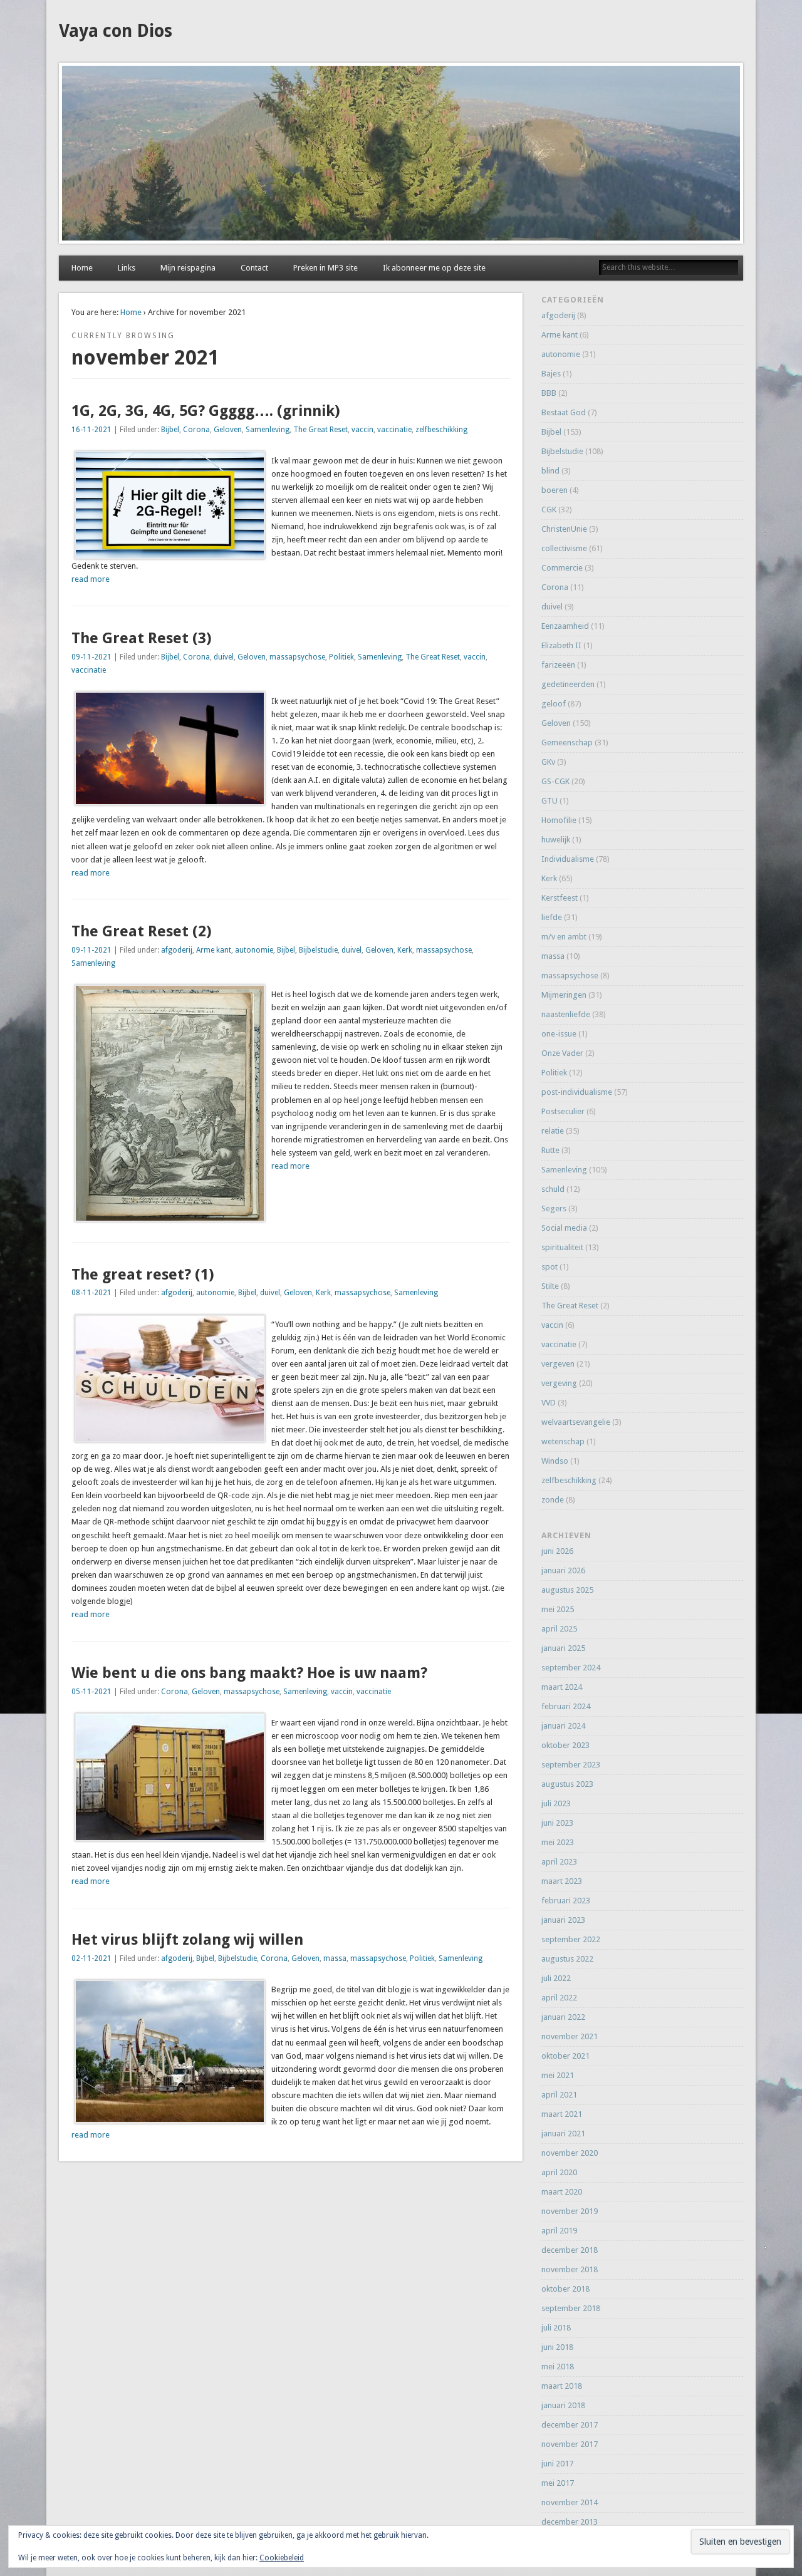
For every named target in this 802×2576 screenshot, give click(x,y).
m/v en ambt (564, 937)
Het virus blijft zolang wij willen (187, 1940)
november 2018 (570, 2269)
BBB (549, 393)
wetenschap (563, 1441)
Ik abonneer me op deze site (434, 268)
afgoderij (177, 950)
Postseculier (563, 1111)
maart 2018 (562, 2386)
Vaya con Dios (116, 31)
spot (549, 1267)
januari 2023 (563, 1920)
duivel (224, 657)
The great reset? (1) (143, 1275)
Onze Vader (562, 1053)
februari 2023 (566, 1901)
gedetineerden (568, 684)
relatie (553, 1131)
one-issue (559, 1034)
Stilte (550, 1286)
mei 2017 (558, 2483)
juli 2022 (556, 1978)
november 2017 (570, 2444)
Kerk (405, 950)
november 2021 (570, 2036)
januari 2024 (563, 1726)
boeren (555, 490)
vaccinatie (394, 430)
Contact (254, 268)
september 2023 (571, 1765)
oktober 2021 (565, 2056)
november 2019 (570, 2211)
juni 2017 (557, 2464)
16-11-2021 (91, 430)
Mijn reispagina (188, 268)
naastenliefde (566, 1014)
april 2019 (559, 2231)
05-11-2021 (91, 1692)
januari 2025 (563, 1648)
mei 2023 (558, 1842)
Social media (564, 1228)
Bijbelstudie (318, 950)
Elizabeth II (561, 645)
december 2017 (570, 2425)
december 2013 (570, 2522)
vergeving (559, 1383)
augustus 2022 (567, 1959)
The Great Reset (320, 430)
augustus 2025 (567, 1590)
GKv (548, 762)
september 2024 (571, 1668)
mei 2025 (558, 1609)
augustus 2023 (567, 1784)
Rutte (550, 1150)
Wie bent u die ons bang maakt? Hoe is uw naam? (249, 1673)
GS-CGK (555, 781)
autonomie (254, 950)
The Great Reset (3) (142, 638)
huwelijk (556, 840)
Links (127, 268)
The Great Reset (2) (142, 931)
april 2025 (559, 1629)
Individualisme (568, 859)
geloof (554, 704)
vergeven (558, 1364)
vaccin (362, 430)
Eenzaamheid (565, 626)
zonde (553, 1500)
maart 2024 (562, 1687)
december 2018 (570, 2250)
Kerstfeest (560, 898)
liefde (552, 917)
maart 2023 (562, 1881)
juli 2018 (556, 2328)
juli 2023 (556, 1803)
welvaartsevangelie (576, 1422)
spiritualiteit (562, 1247)
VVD (549, 1403)
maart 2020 (562, 2192)
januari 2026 (563, 1570)
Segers (554, 1208)
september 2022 (571, 1939)
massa (335, 1958)
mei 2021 (558, 2075)
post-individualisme (577, 1092)
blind (550, 471)
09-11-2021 (91, 657)
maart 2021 (562, 2114)
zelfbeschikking (441, 430)
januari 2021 (563, 2134)
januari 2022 (563, 2017)
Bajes (551, 374)
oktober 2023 (565, 1745)
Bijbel (170, 430)
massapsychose (297, 657)
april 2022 (559, 1998)
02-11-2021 (91, 1958)
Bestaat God (564, 412)
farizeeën (558, 665)
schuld (553, 1189)
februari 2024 (566, 1706)
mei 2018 (558, 2367)
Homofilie (559, 820)
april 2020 (559, 2172)
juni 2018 (557, 2347)
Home (82, 268)
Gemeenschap (567, 742)
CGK (549, 510)
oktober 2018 (565, 2289)
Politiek (341, 657)
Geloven (228, 430)
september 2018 (571, 2308)
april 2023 (559, 1862)
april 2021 (559, 2095)
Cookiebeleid (282, 2558)
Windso (555, 1461)
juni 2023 (557, 1823)
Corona (196, 430)
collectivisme (564, 548)
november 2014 (570, 2502)
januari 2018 (563, 2405)
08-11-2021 (91, 1293)
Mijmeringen (564, 995)
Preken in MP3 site (325, 268)
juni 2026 (557, 1551)
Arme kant (214, 950)
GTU (549, 801)
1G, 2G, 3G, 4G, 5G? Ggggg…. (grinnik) (206, 411)
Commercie (562, 568)
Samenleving (268, 430)
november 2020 (570, 2153)
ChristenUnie (564, 529)
